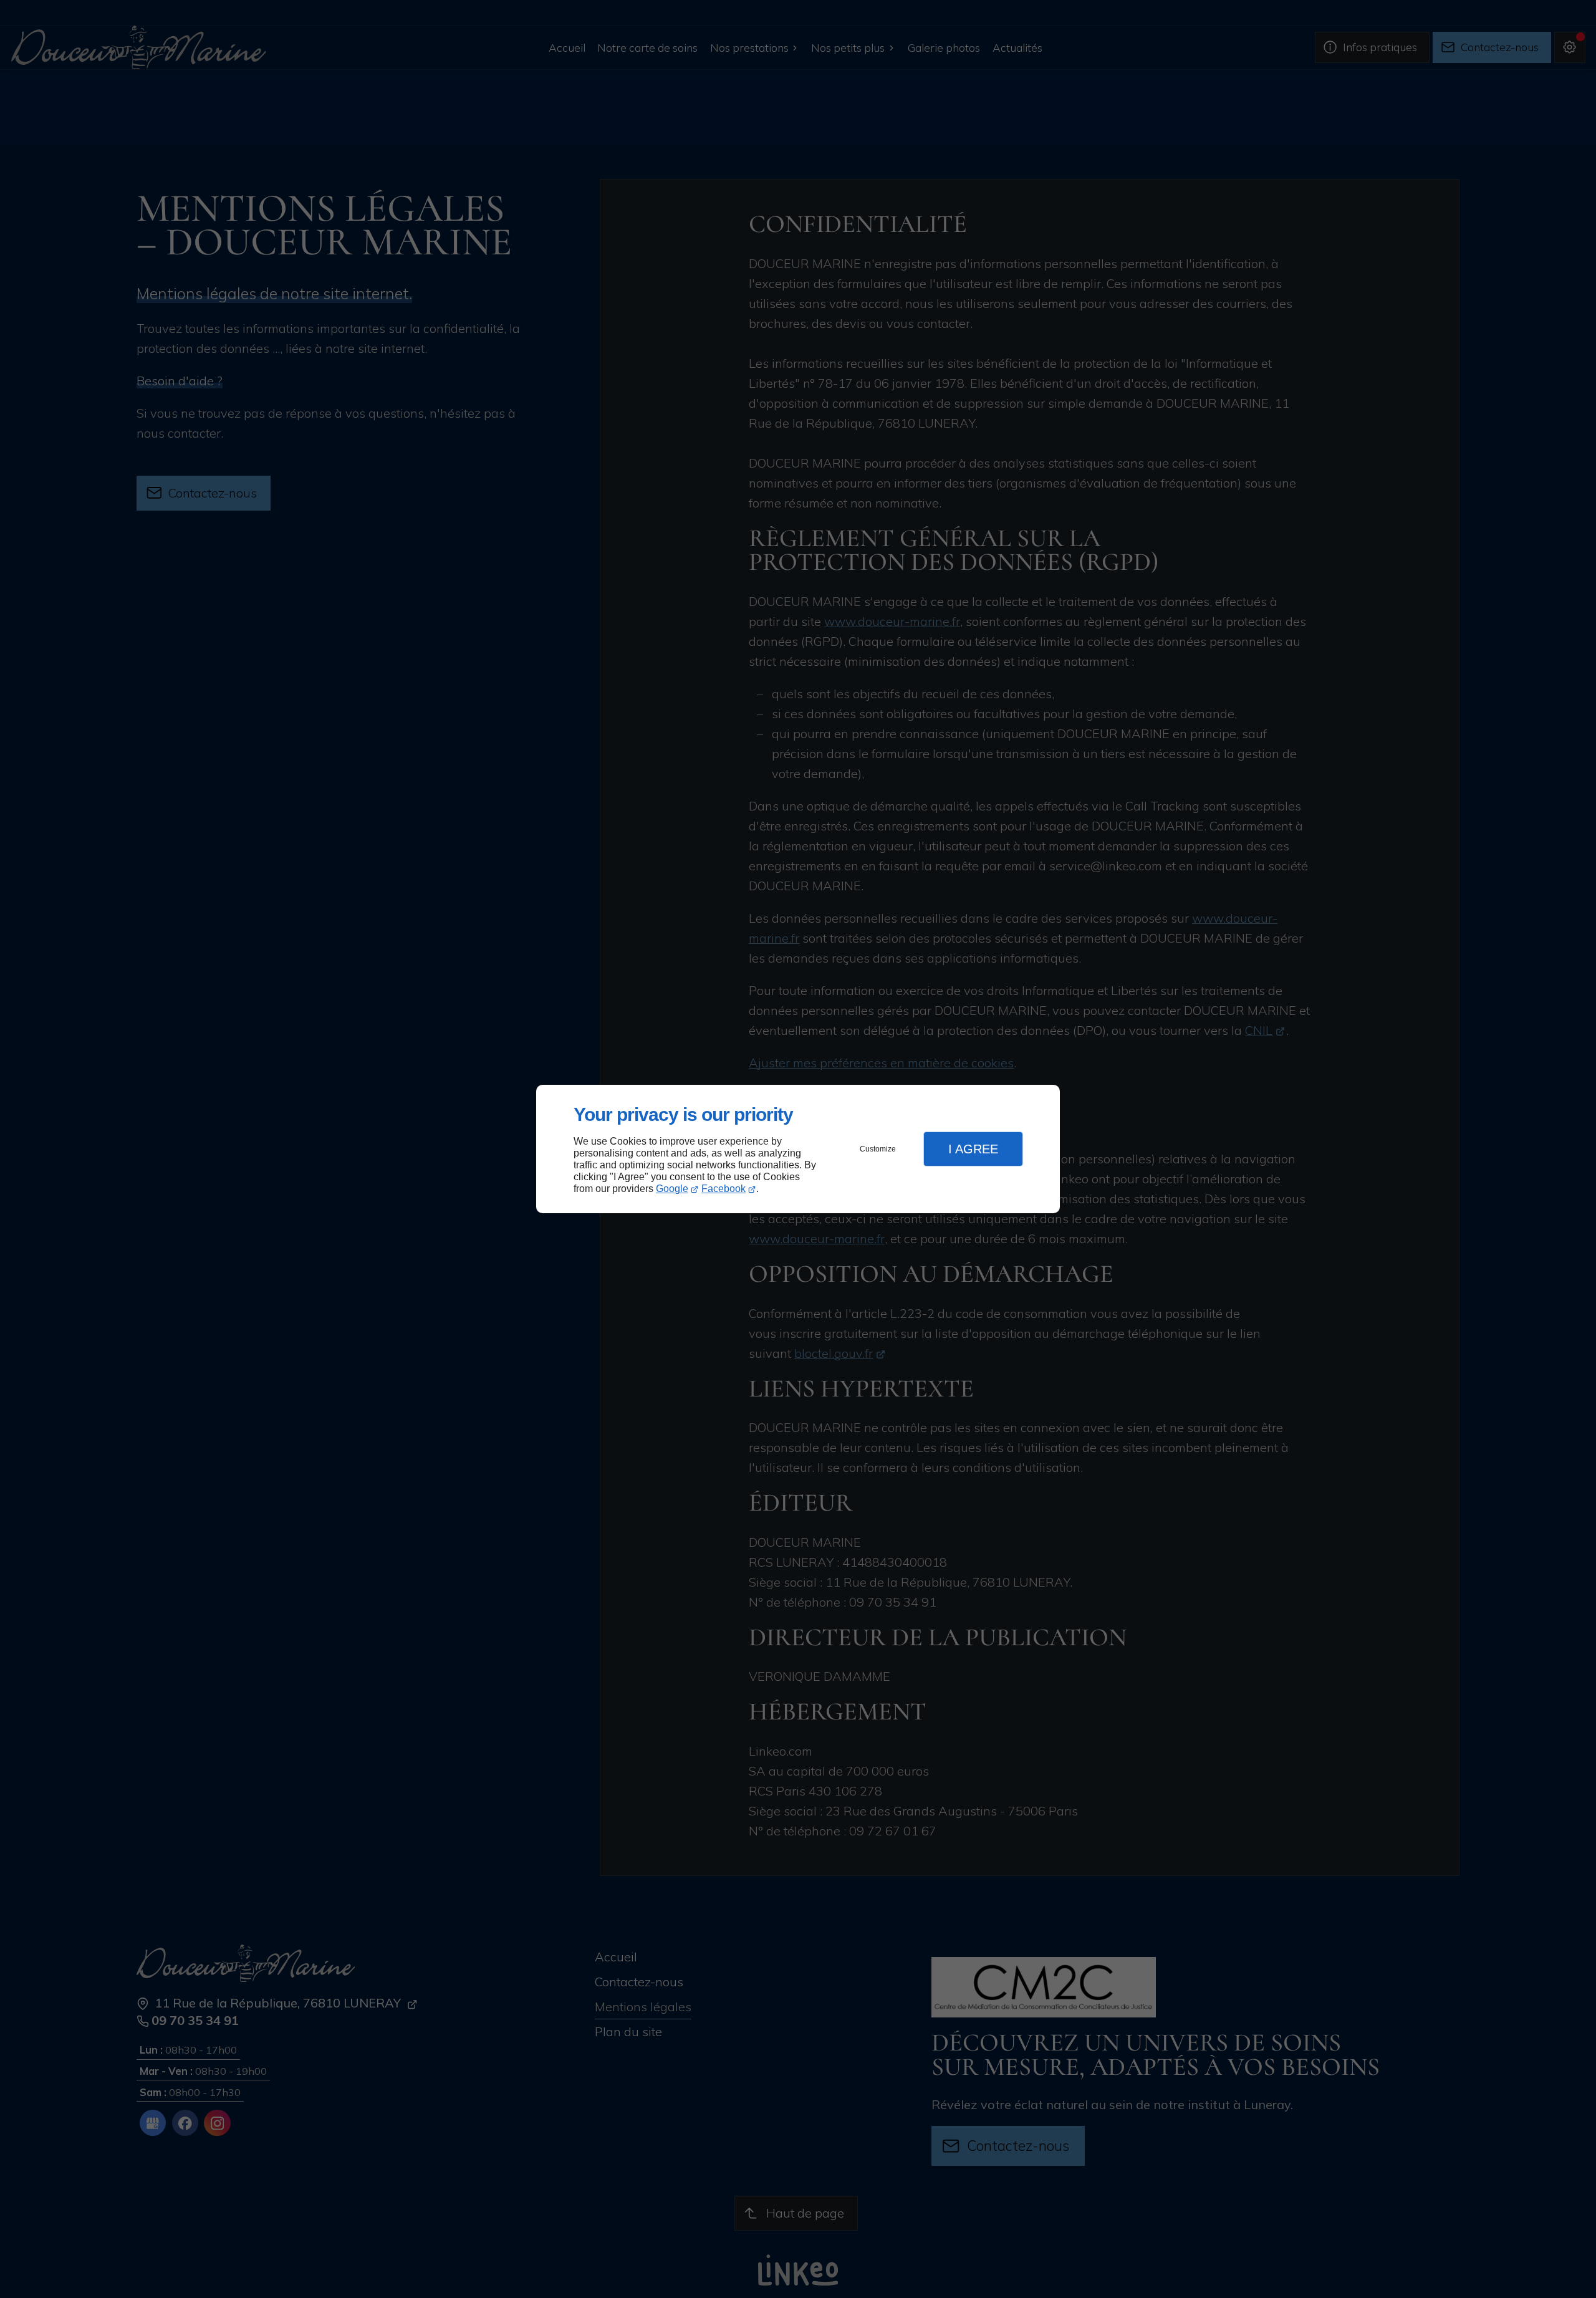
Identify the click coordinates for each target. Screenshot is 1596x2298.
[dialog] (798, 1149)
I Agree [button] (973, 1149)
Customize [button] (878, 1149)
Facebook (723, 1189)
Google (672, 1189)
